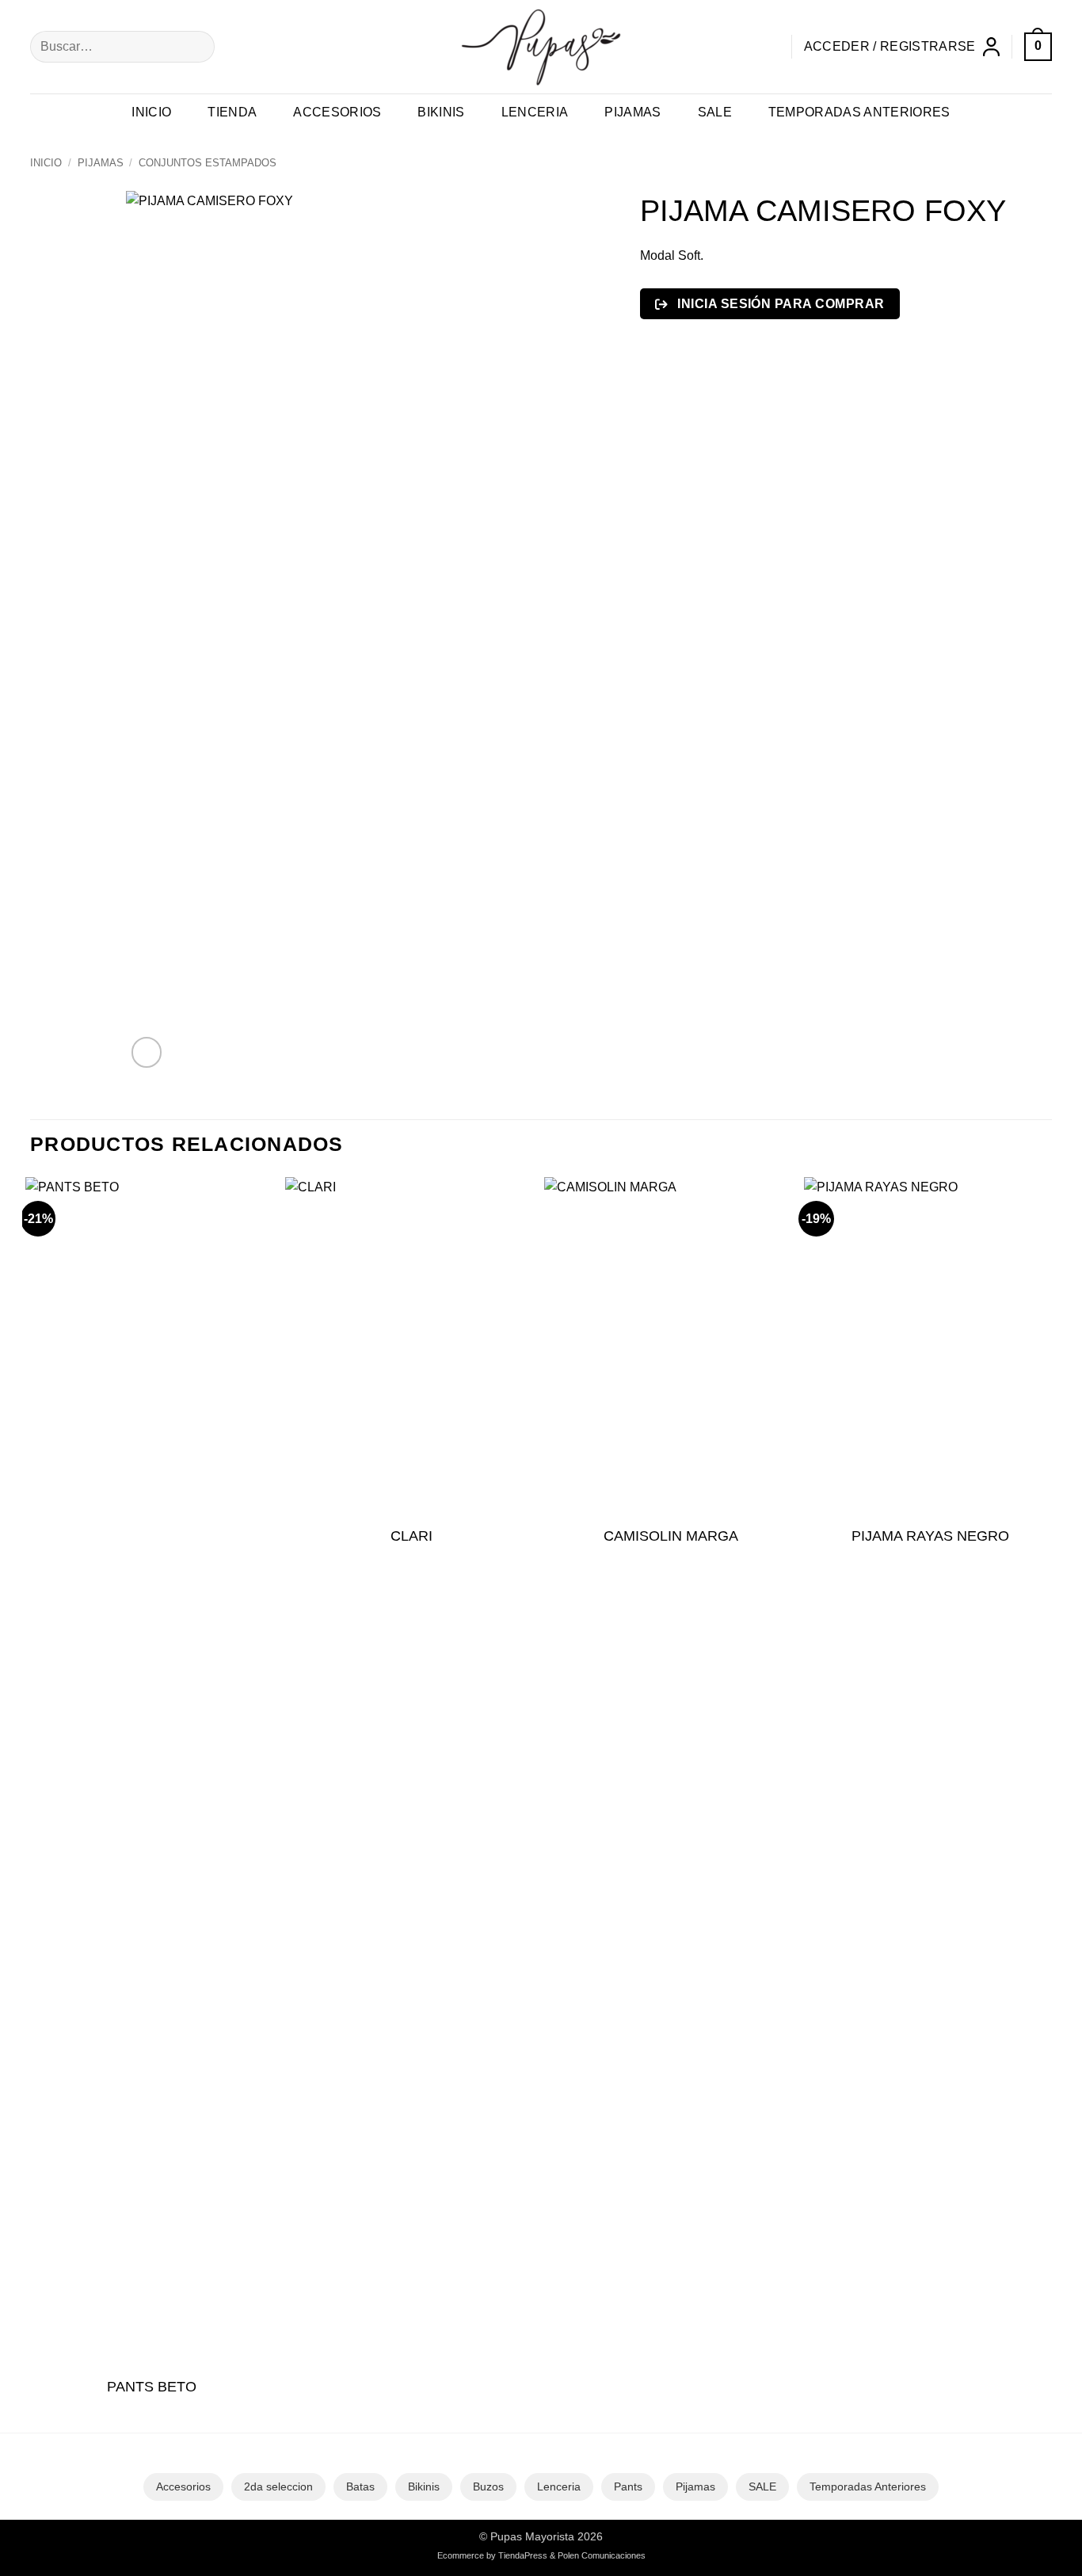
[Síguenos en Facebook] (738, 46)
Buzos (488, 2486)
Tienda (232, 112)
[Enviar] (200, 47)
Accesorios (337, 112)
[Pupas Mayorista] (541, 47)
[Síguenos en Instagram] (766, 46)
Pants (628, 2486)
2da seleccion (278, 2486)
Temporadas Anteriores (859, 112)
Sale (715, 112)
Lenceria (535, 112)
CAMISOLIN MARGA (671, 1536)
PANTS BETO (152, 2387)
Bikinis (441, 112)
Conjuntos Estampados (208, 163)
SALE (762, 2486)
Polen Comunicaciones (602, 2555)
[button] (902, 47)
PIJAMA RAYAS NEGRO (930, 1536)
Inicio (151, 112)
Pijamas (632, 112)
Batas (360, 2486)
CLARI (411, 1536)
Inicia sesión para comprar (779, 304)
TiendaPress (523, 2555)
